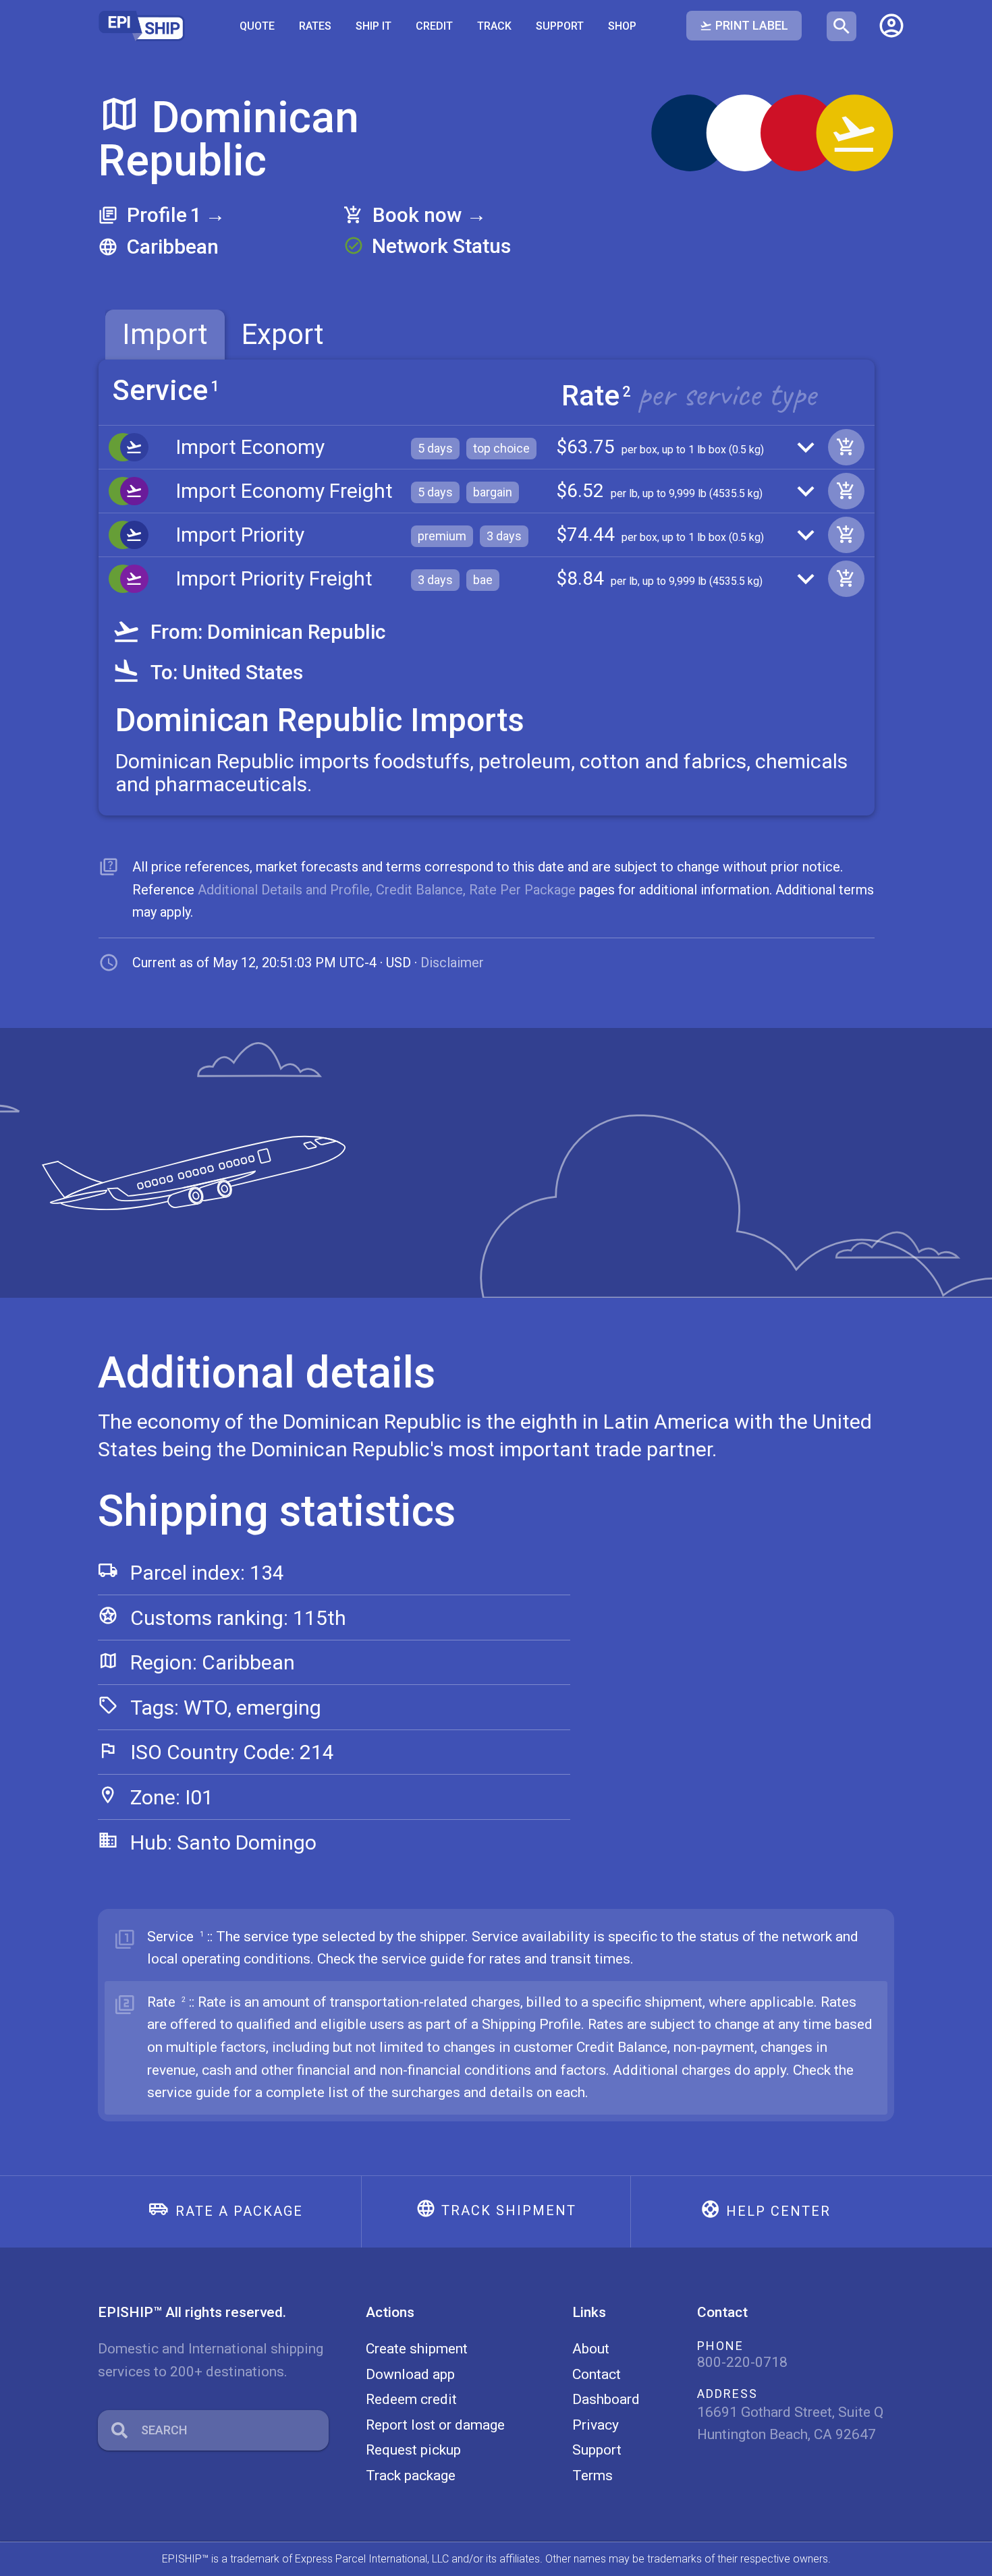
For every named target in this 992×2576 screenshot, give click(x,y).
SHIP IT (374, 26)
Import (165, 334)
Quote (257, 26)
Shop (622, 26)
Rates (315, 26)
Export (283, 334)
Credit (434, 26)
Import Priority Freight (274, 578)
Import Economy (250, 447)
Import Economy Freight (284, 491)
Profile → (176, 215)
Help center (778, 2211)
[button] (891, 26)
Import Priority (240, 535)
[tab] (165, 335)
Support (560, 26)
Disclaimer (452, 963)
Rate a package (239, 2211)
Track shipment (509, 2210)
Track (494, 26)
